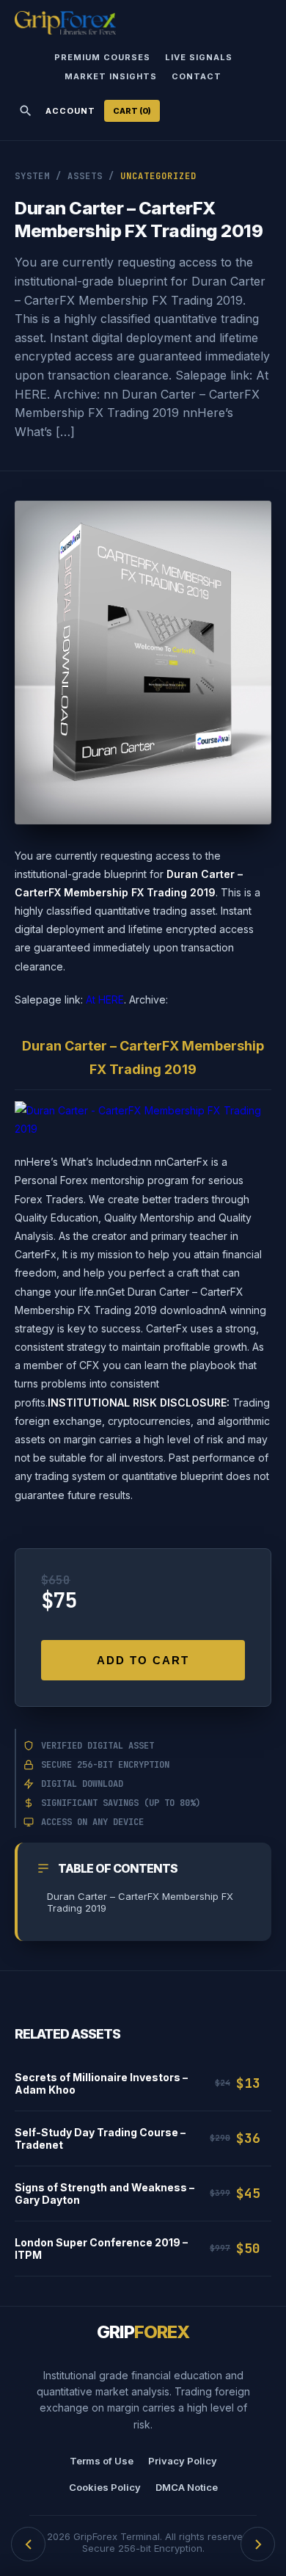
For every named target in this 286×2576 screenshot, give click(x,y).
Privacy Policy (183, 2461)
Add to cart (143, 1660)
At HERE (105, 999)
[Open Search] (26, 111)
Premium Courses (102, 57)
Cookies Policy (105, 2487)
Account (70, 111)
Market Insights (111, 76)
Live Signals (199, 57)
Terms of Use (102, 2461)
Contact (197, 76)
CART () (132, 111)
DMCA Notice (187, 2487)
